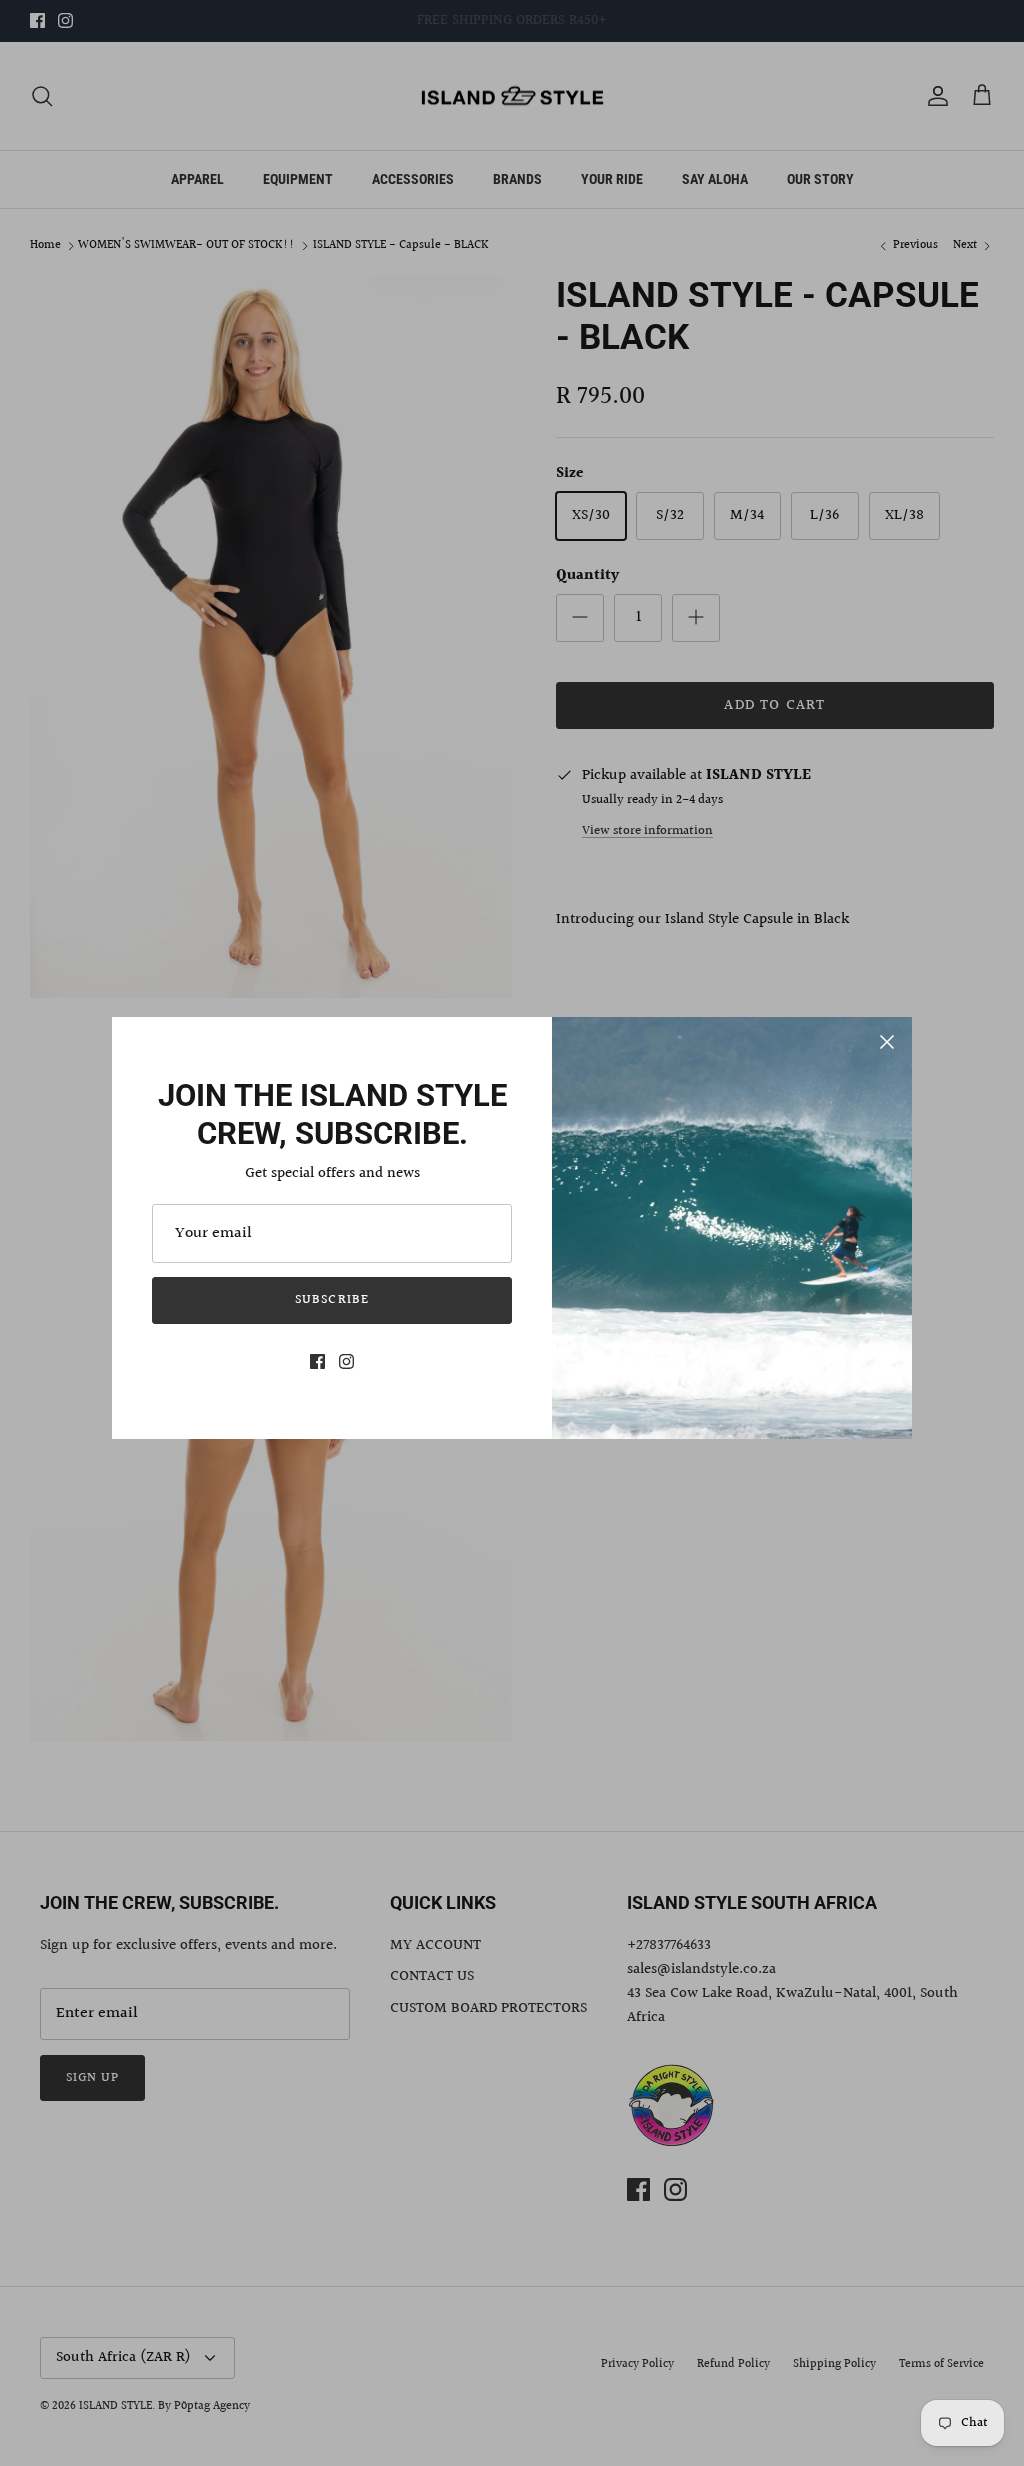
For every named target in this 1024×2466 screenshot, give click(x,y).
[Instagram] (346, 1361)
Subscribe (331, 1300)
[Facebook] (317, 1361)
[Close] (887, 1042)
